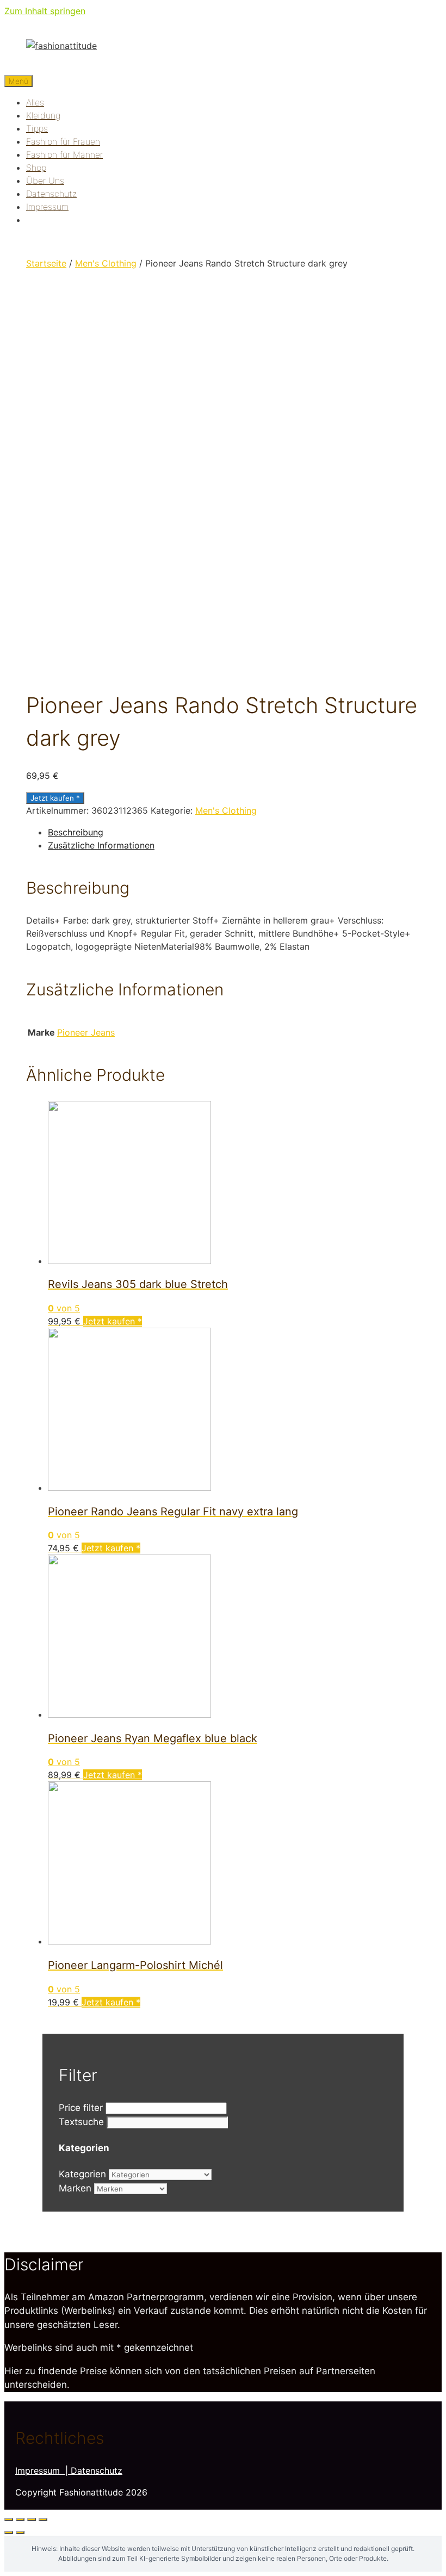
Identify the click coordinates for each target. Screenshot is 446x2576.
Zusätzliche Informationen (101, 845)
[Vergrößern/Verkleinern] (43, 2519)
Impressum (47, 207)
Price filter (81, 2108)
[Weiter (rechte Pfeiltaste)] (20, 2532)
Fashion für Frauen (63, 141)
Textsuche (81, 2122)
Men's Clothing (106, 263)
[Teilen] (20, 2519)
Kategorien (82, 2174)
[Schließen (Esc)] (9, 2519)
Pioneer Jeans (86, 1032)
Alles (35, 102)
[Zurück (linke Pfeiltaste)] (9, 2532)
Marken (75, 2188)
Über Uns (45, 181)
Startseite (46, 263)
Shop (36, 168)
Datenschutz (51, 194)
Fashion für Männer (64, 154)
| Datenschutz (94, 2470)
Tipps (37, 128)
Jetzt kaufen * (55, 798)
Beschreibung (76, 832)
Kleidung (43, 115)
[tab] (234, 832)
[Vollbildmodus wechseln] (32, 2519)
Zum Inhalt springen (45, 11)
